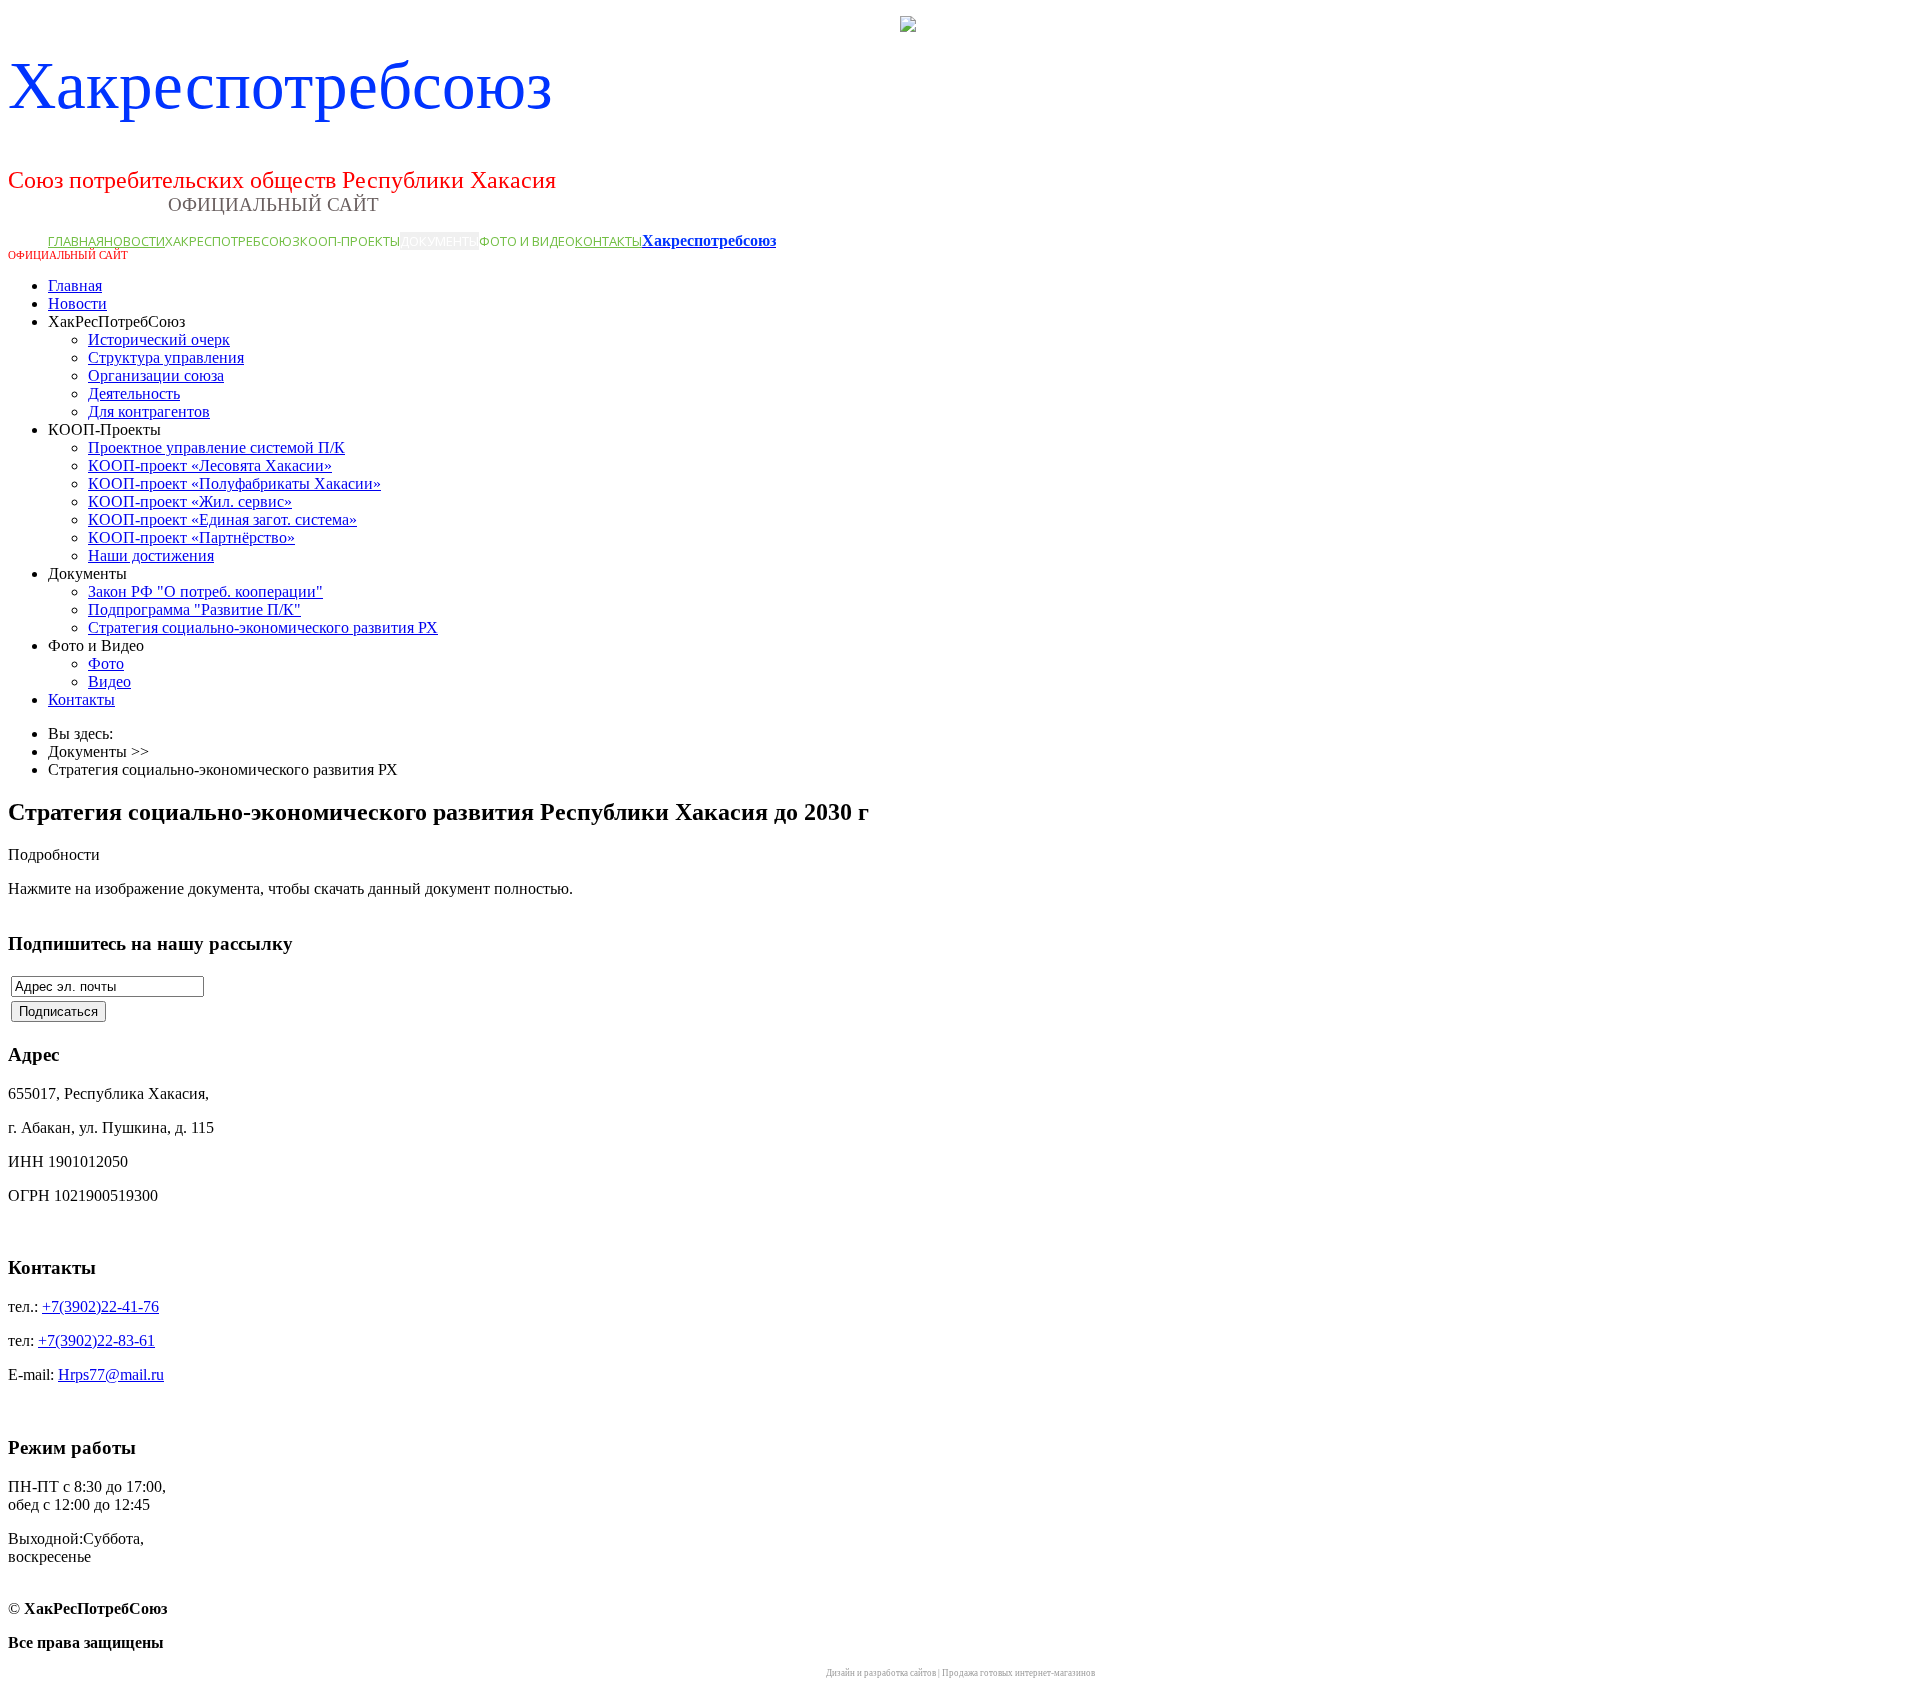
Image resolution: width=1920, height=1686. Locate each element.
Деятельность (134, 393)
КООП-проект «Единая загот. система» (222, 519)
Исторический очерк (159, 339)
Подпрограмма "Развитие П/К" (194, 609)
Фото (106, 663)
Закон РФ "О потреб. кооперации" (205, 591)
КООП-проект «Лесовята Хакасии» (210, 465)
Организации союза (156, 375)
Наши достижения (151, 555)
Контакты (608, 241)
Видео (109, 681)
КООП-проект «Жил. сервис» (190, 501)
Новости (134, 241)
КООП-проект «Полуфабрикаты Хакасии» (234, 483)
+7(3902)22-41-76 (100, 1306)
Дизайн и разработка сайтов (881, 1673)
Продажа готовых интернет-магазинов (1018, 1673)
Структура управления (166, 357)
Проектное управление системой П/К (216, 447)
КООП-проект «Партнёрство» (191, 537)
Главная (76, 241)
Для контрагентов (149, 411)
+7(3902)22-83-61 (96, 1340)
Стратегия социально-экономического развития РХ (263, 627)
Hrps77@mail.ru (111, 1374)
